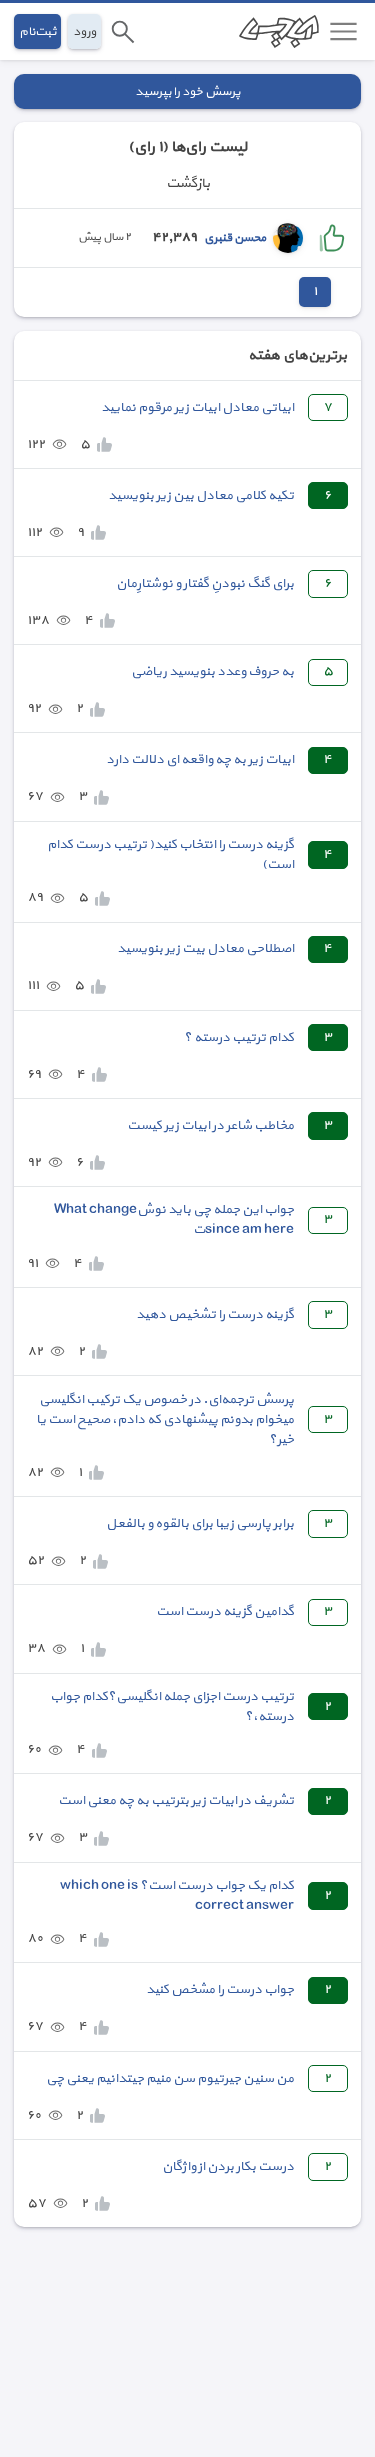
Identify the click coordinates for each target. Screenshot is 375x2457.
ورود (84, 31)
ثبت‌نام (37, 31)
